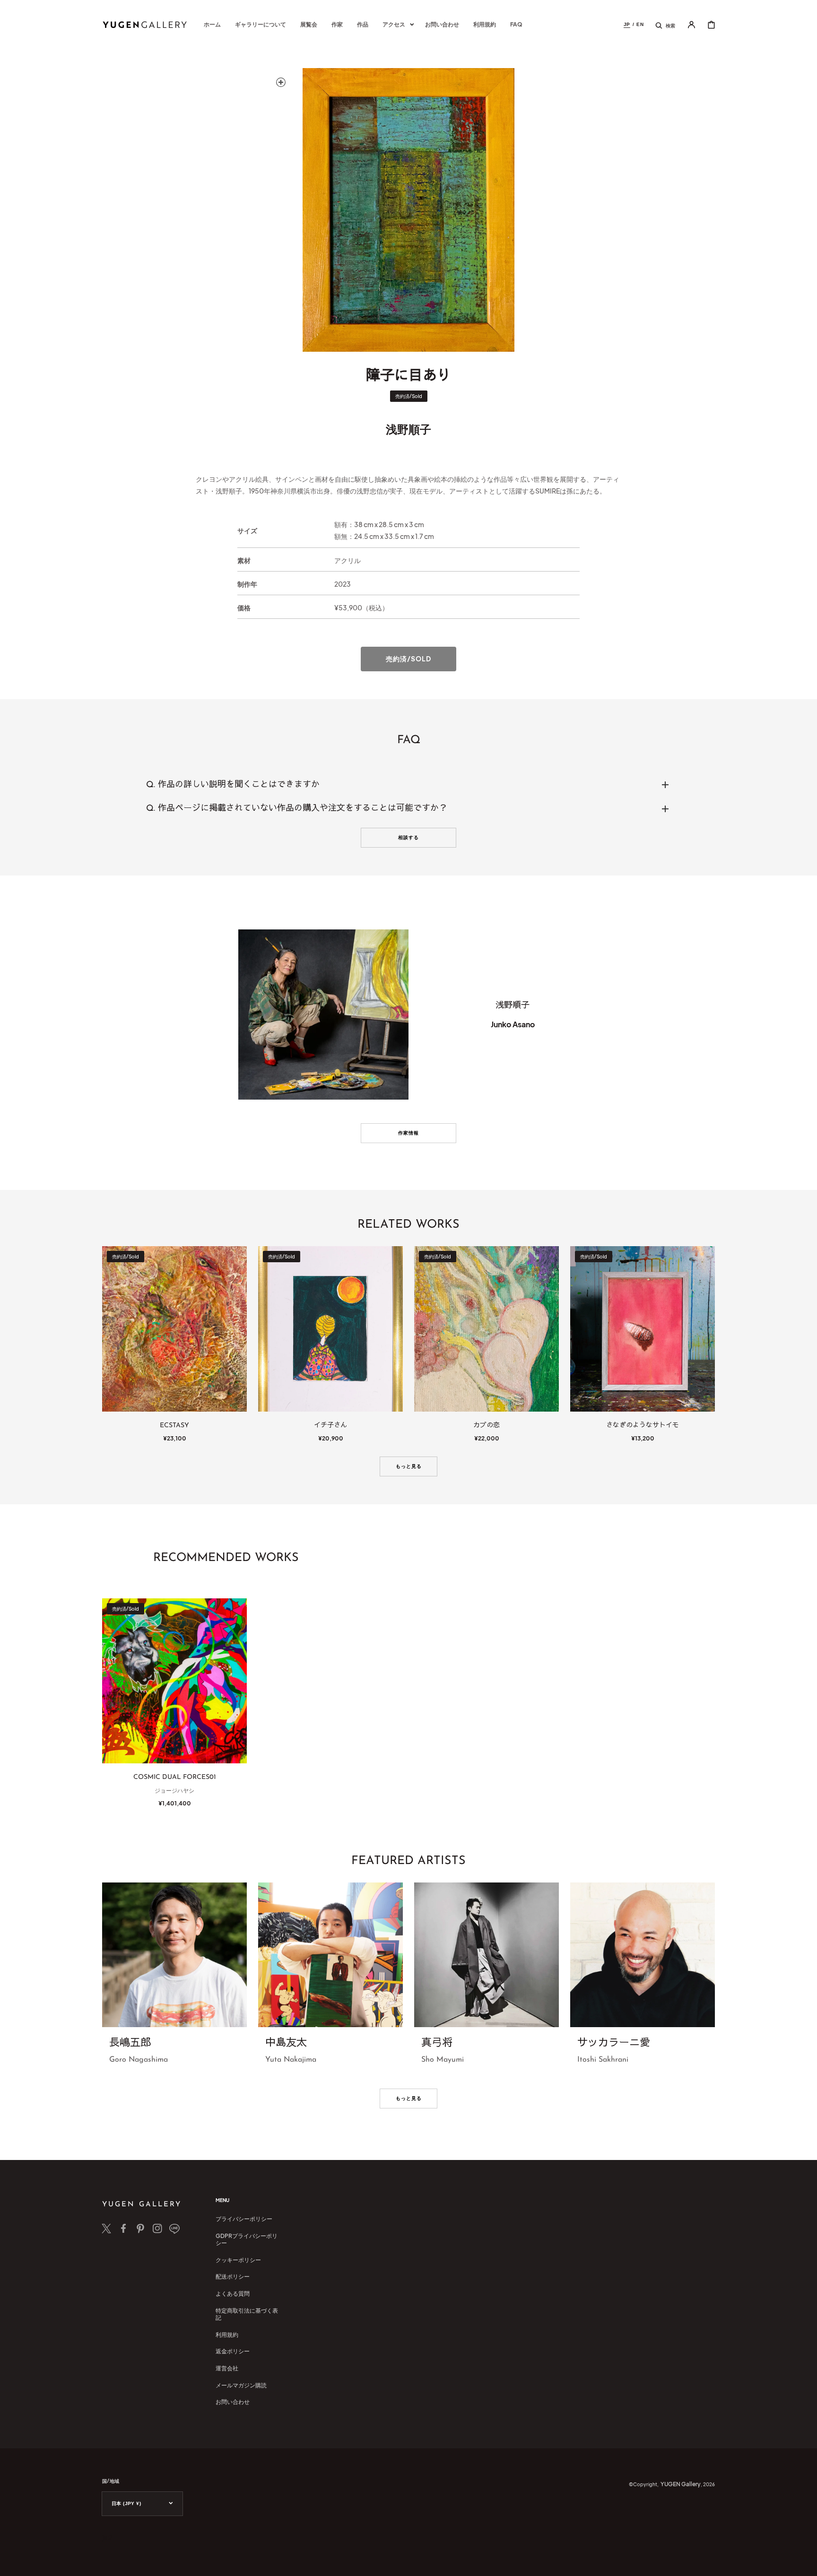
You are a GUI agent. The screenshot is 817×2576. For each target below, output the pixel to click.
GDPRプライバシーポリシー (247, 2240)
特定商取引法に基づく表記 (247, 2314)
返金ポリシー (233, 2351)
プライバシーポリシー (244, 2219)
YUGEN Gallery (681, 2484)
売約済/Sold (408, 659)
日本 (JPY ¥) (126, 2503)
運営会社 (227, 2368)
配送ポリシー (233, 2277)
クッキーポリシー (238, 2260)
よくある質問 (233, 2294)
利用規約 (227, 2335)
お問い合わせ (233, 2402)
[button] (665, 25)
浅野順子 (408, 429)
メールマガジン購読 (241, 2385)
